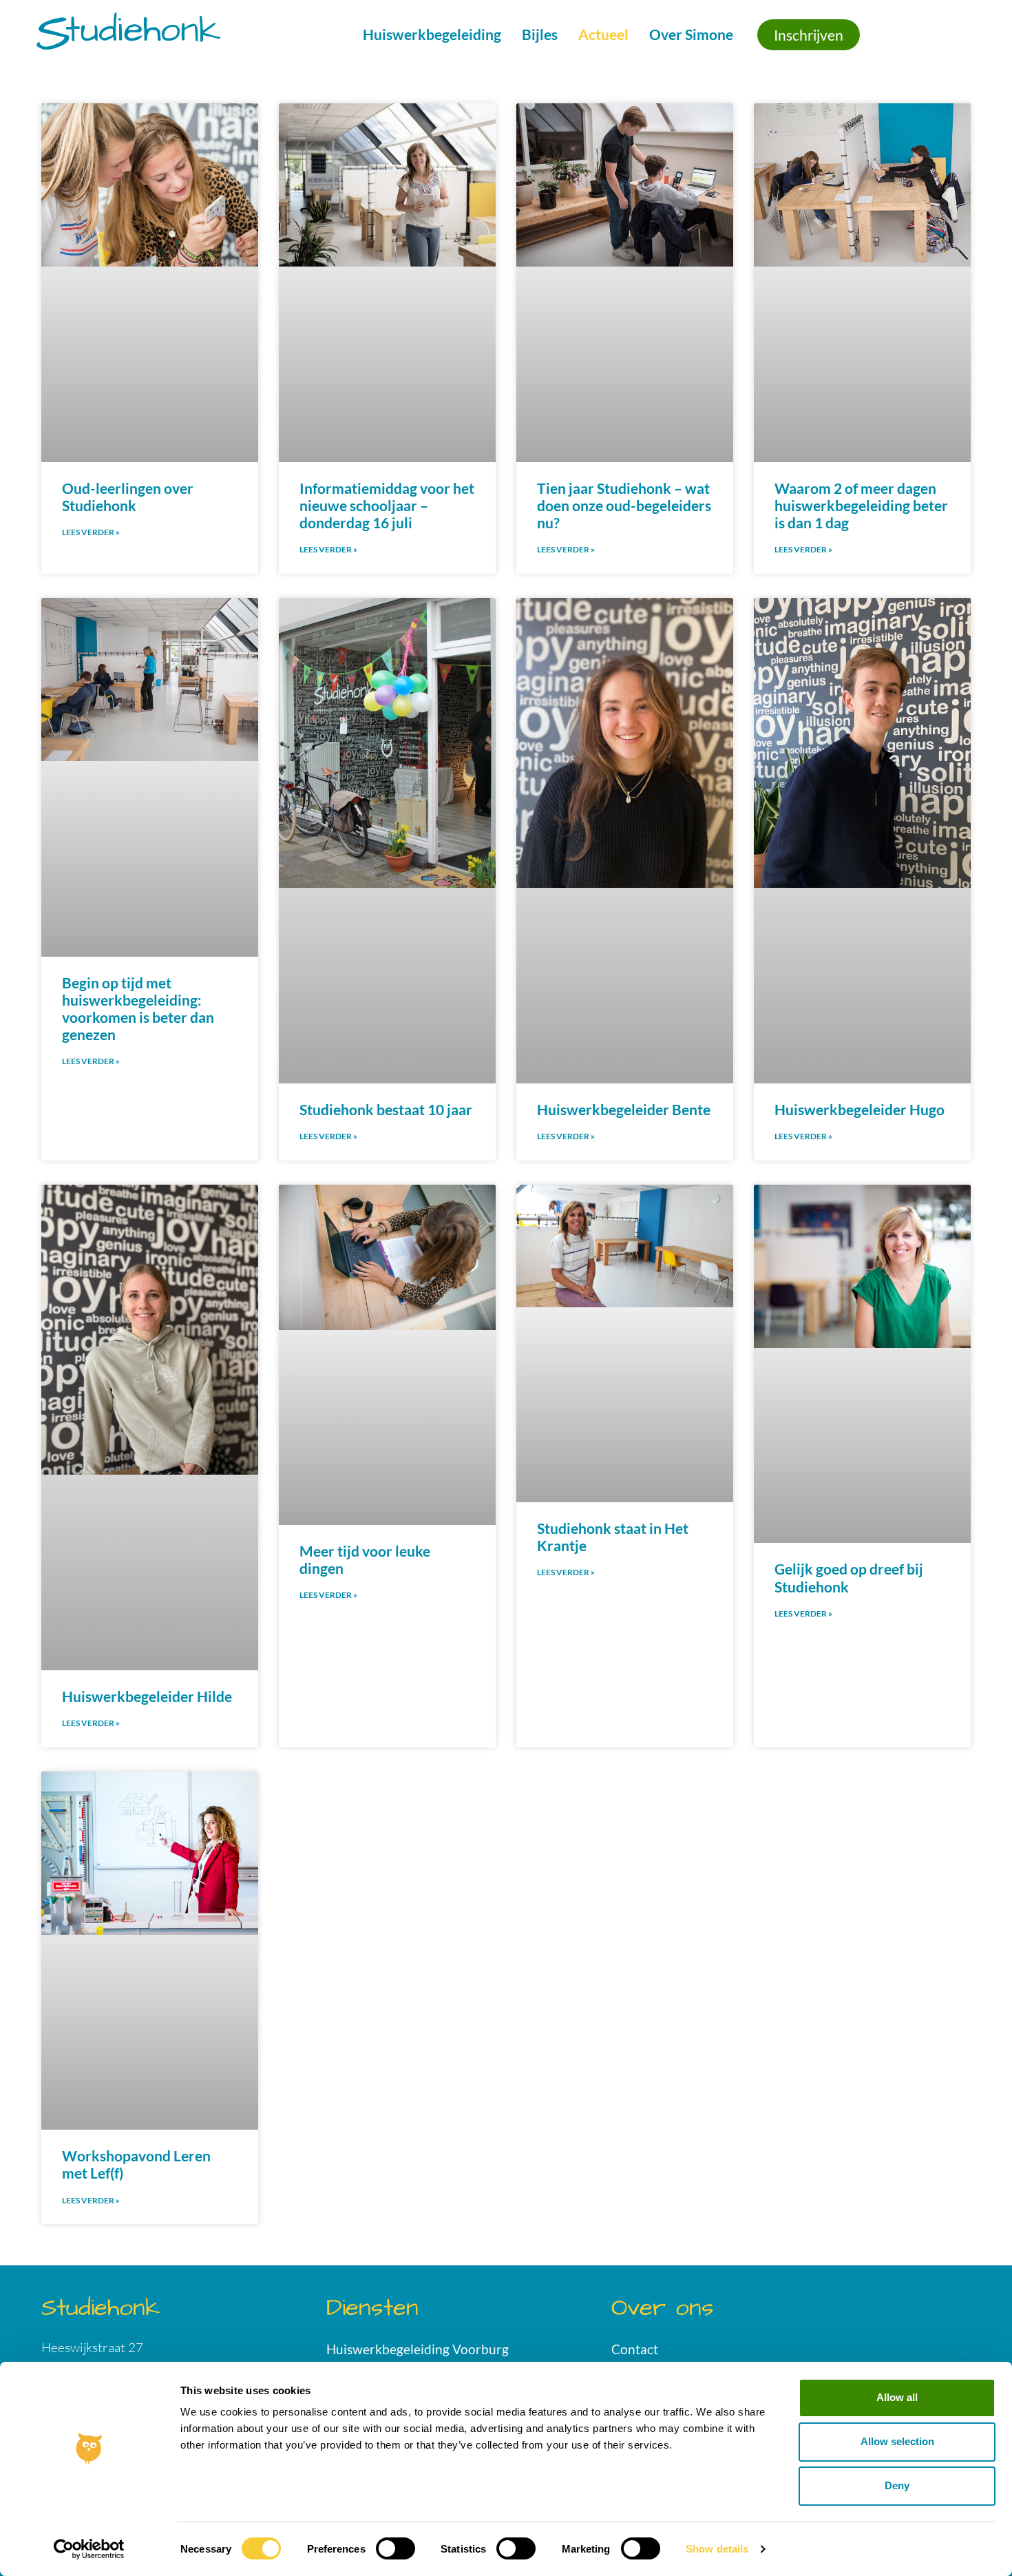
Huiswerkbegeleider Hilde (147, 1696)
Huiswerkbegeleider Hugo (860, 1109)
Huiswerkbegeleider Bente (624, 1109)
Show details (717, 2549)
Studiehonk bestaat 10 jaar (386, 1109)
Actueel (603, 34)
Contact (635, 2349)
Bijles (540, 34)
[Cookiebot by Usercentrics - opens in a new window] (89, 2549)
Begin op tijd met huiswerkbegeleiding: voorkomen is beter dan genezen (138, 1009)
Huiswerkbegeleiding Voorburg (418, 2349)
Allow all (897, 2397)
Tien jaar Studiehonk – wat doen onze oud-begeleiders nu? (624, 505)
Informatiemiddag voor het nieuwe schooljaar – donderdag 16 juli (387, 505)
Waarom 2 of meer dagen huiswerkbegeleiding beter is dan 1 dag (861, 505)
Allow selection (897, 2441)
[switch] (396, 2548)
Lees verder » (91, 532)
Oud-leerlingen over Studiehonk (128, 497)
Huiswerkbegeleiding (432, 34)
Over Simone (691, 34)
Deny (897, 2485)
